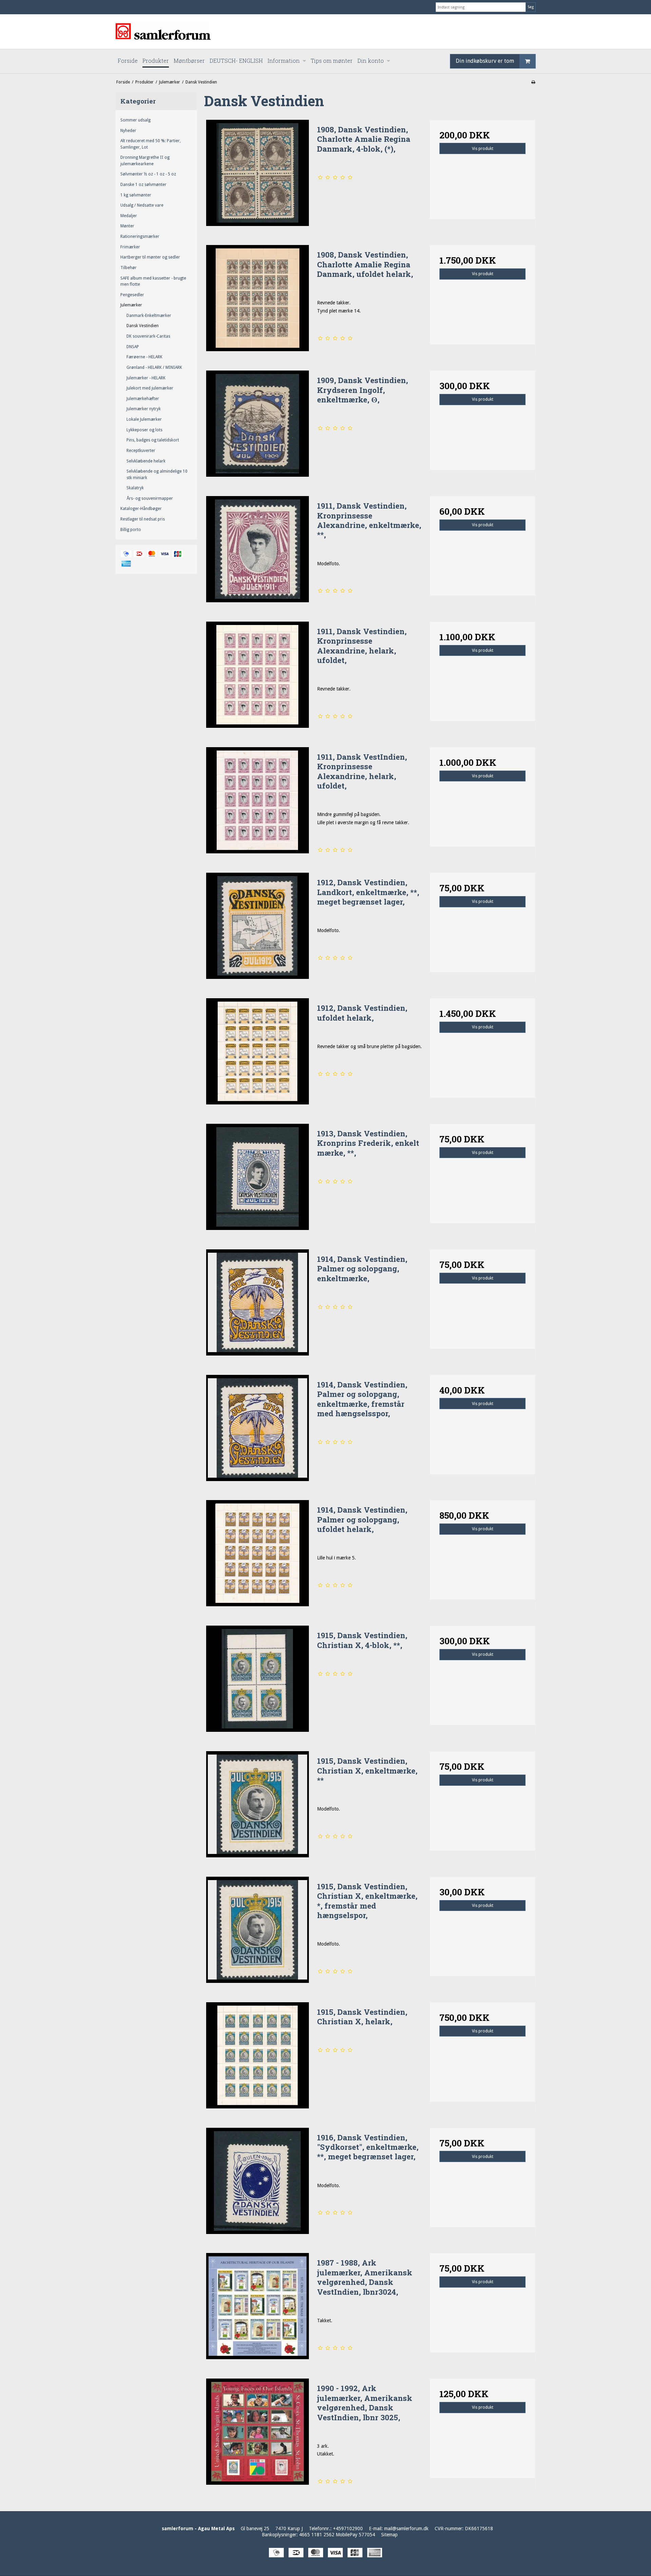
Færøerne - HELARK (144, 357)
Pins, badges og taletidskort (153, 440)
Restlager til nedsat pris (143, 519)
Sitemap (389, 2535)
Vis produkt (483, 149)
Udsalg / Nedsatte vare (142, 205)
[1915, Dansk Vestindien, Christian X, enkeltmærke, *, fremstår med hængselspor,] (257, 1930)
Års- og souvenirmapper (150, 498)
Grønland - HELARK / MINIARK (154, 367)
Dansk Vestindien (143, 326)
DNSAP (133, 347)
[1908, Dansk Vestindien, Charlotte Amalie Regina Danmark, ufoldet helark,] (257, 298)
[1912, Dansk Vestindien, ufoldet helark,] (257, 1051)
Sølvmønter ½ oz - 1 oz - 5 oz (148, 174)
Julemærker (131, 305)
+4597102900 (348, 2528)
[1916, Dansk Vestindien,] (257, 2181)
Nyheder (128, 131)
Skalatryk (135, 488)
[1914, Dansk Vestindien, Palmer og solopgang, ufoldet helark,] (257, 1553)
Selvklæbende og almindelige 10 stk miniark (157, 474)
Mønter (127, 226)
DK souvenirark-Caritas (148, 336)
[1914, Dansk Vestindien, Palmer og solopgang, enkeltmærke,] (257, 1302)
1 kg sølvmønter (136, 195)
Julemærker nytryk (144, 409)
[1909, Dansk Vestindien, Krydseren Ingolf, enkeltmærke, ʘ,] (257, 423)
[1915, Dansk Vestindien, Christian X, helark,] (257, 2055)
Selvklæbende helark (146, 461)
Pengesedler (132, 295)
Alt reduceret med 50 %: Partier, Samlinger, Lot (151, 144)
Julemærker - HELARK (146, 378)
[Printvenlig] (533, 82)
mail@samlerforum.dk (406, 2528)
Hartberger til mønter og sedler (150, 257)
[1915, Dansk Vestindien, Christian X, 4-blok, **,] (257, 1679)
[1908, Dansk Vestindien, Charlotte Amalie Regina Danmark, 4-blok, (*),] (257, 173)
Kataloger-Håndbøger (141, 509)
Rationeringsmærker (140, 236)
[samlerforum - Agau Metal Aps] (325, 32)
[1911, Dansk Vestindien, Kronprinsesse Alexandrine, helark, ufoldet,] (257, 675)
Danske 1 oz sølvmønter (143, 185)
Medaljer (129, 216)
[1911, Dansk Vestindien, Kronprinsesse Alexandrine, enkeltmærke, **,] (257, 549)
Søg (531, 7)
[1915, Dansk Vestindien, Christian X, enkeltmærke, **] (257, 1804)
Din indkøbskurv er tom (485, 61)
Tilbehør (129, 268)
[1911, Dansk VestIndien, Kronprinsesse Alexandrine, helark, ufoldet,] (257, 800)
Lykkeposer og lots (144, 430)
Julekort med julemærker (150, 388)
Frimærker (130, 247)
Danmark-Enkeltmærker (149, 316)
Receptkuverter (141, 451)
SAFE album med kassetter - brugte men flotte (153, 281)
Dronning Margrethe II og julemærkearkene (145, 160)
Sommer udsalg (135, 120)
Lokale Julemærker (144, 419)
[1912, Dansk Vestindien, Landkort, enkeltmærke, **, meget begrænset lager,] (257, 926)
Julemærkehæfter (143, 399)
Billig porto (131, 530)
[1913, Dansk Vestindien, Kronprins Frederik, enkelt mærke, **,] (257, 1177)
